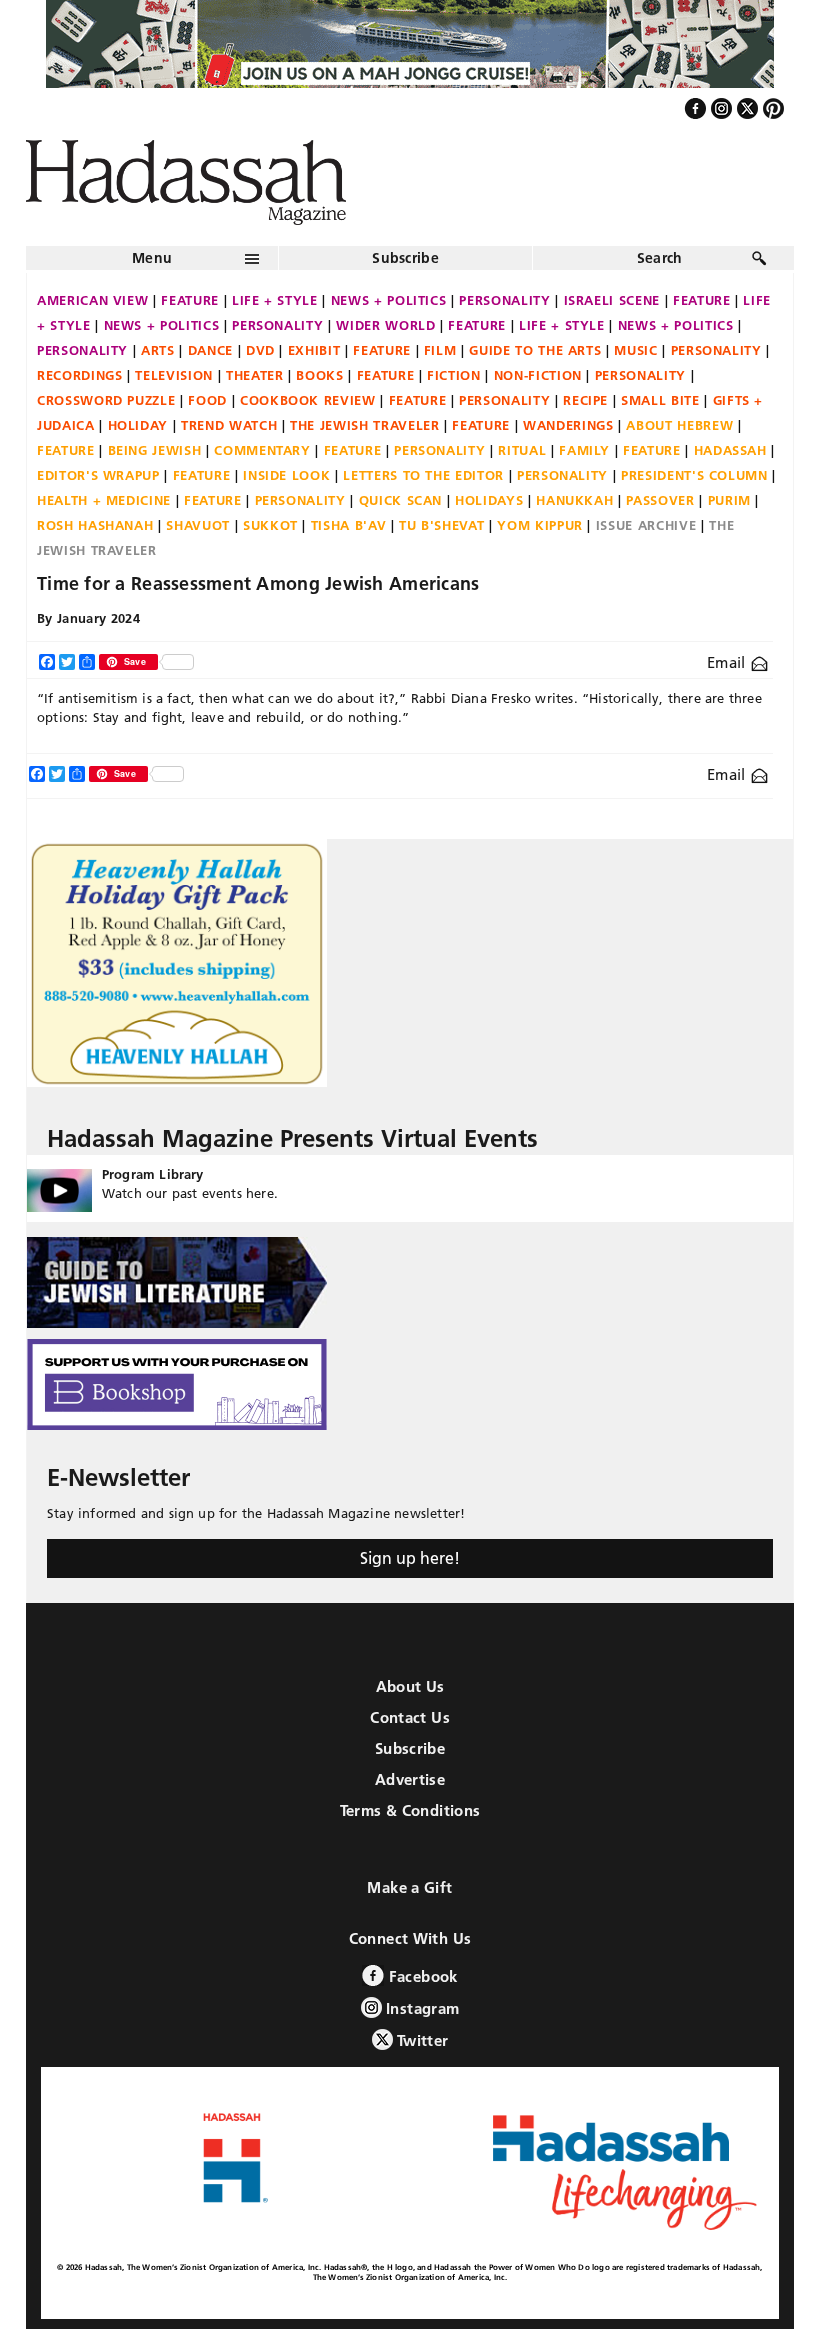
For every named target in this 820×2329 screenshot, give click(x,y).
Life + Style (275, 300)
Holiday (138, 425)
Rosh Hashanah (95, 525)
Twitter (421, 2040)
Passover (660, 500)
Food (207, 400)
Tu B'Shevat (441, 525)
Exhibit (314, 350)
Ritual (522, 450)
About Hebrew (679, 425)
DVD (260, 350)
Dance (210, 350)
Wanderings (568, 425)
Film (440, 350)
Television (174, 375)
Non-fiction (538, 375)
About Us (410, 1686)
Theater (255, 375)
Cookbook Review (308, 400)
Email (728, 662)
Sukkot (270, 525)
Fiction (454, 375)
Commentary (262, 450)
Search (660, 258)
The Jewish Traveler (364, 425)
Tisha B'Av (349, 525)
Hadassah (730, 450)
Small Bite (660, 400)
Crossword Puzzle (106, 400)
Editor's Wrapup (98, 475)
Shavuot (198, 525)
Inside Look (286, 475)
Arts (158, 350)
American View (92, 300)
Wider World (385, 325)
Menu (152, 258)
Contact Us (410, 1717)
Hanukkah (574, 500)
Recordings (80, 375)
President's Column (694, 475)
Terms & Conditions (410, 1810)
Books (319, 375)
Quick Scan (401, 500)
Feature (190, 300)
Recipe (585, 400)
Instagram (421, 2008)
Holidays (489, 500)
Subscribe (405, 258)
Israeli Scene (612, 300)
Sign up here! (410, 1558)
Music (635, 350)
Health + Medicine (104, 500)
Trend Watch (229, 425)
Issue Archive (646, 525)
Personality (504, 300)
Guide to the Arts (535, 350)
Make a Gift (409, 1887)
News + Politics (389, 300)
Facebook (420, 1976)
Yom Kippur (540, 525)
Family (584, 450)
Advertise (410, 1779)
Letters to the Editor (423, 475)
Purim (729, 500)
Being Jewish (155, 450)
